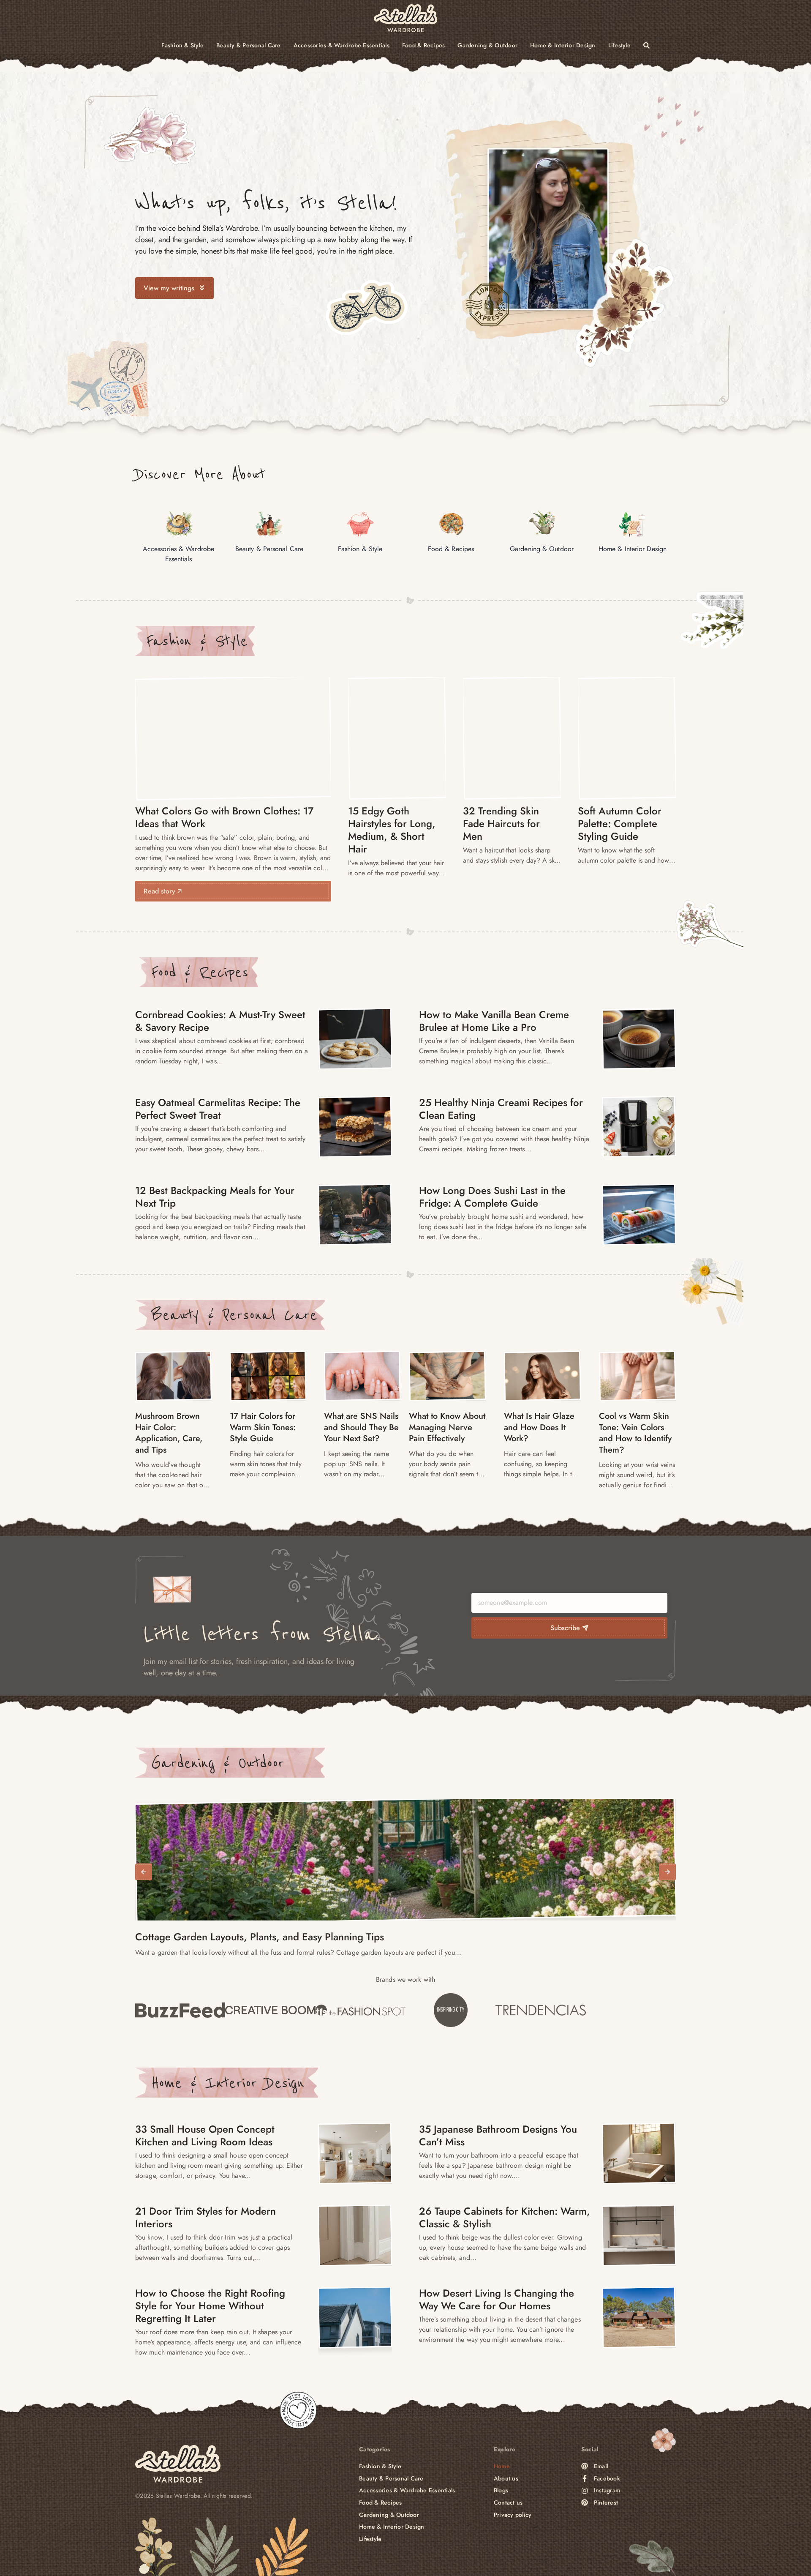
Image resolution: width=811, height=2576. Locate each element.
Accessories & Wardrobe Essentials (342, 45)
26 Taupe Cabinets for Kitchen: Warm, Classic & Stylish (505, 2217)
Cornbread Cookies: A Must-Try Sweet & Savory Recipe (220, 1021)
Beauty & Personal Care (249, 45)
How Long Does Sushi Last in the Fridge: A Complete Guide (492, 1197)
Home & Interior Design (563, 45)
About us (506, 2479)
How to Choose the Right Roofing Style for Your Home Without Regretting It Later (210, 2306)
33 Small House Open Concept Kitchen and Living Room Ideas (205, 2135)
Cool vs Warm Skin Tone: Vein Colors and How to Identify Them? (635, 1433)
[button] (144, 1872)
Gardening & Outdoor (487, 45)
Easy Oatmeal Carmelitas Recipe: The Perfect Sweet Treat (218, 1109)
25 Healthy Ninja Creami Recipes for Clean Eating (501, 1109)
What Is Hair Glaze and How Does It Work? (539, 1427)
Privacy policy (513, 2515)
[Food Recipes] (355, 1039)
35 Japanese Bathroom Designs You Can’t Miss (498, 2135)
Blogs (501, 2490)
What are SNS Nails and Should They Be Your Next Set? (361, 1427)
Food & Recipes (424, 45)
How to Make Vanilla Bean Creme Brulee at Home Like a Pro (494, 1021)
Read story (161, 891)
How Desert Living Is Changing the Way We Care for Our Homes (497, 2299)
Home (502, 2466)
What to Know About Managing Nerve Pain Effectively (447, 1427)
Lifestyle (619, 45)
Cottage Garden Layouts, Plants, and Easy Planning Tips (260, 1937)
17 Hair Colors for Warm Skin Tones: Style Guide (263, 1427)
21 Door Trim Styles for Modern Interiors (205, 2217)
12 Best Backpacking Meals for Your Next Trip (215, 1197)
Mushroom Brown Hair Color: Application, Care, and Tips (169, 1433)
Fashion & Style (182, 45)
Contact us (508, 2503)
